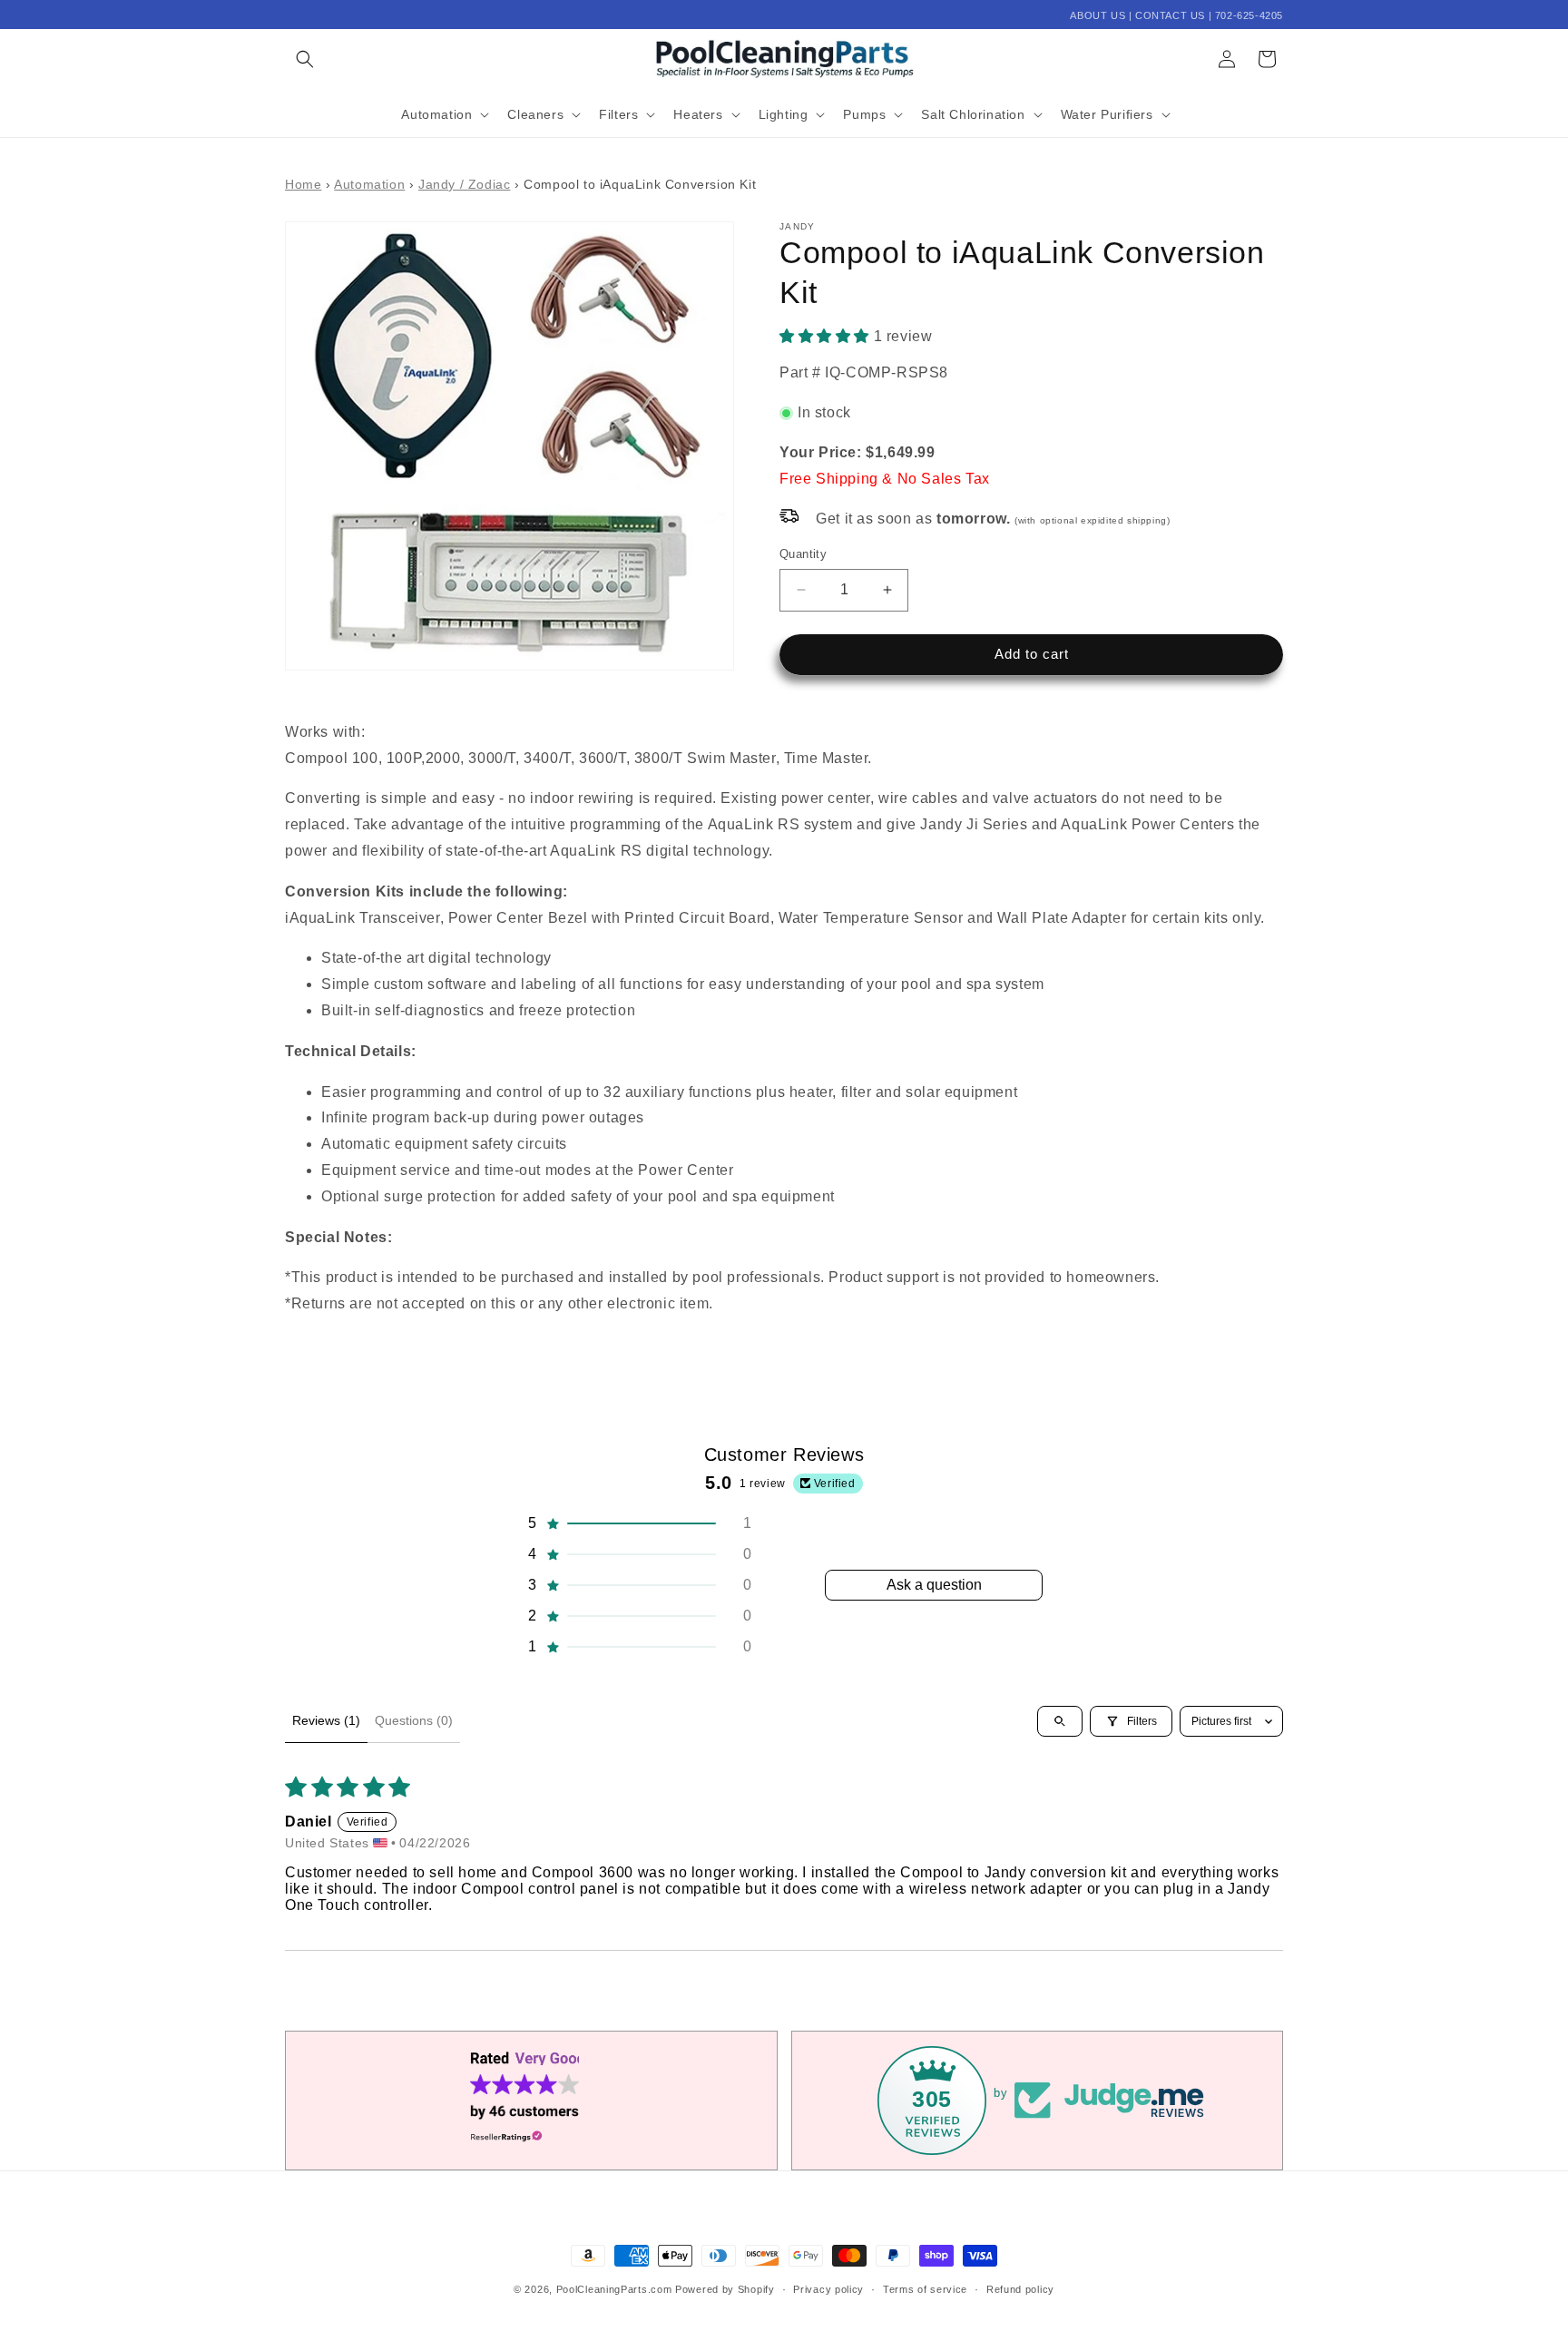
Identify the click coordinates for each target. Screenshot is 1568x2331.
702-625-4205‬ (1249, 15)
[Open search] (1060, 1721)
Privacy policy (828, 2289)
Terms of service (925, 2289)
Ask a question (934, 1585)
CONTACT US (1170, 15)
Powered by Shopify (725, 2289)
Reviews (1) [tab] (326, 1720)
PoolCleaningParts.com (614, 2289)
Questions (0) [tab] (414, 1720)
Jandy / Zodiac (464, 185)
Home (303, 185)
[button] (305, 59)
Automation (369, 185)
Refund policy (1020, 2289)
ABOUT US (1098, 15)
